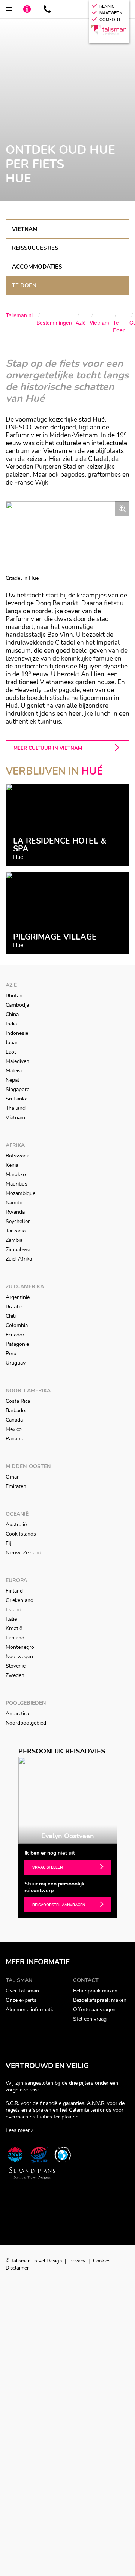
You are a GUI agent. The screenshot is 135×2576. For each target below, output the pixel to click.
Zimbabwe (18, 1250)
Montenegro (20, 1647)
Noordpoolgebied (26, 1723)
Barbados (17, 1410)
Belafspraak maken (95, 1991)
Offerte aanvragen (94, 2009)
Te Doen (24, 285)
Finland (14, 1591)
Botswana (17, 1156)
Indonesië (17, 1033)
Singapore (17, 1089)
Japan (12, 1043)
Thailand (16, 1108)
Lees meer (18, 2130)
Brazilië (14, 1307)
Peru (11, 1353)
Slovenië (16, 1666)
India (11, 1024)
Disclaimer (17, 2268)
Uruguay (16, 1363)
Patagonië (17, 1344)
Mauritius (16, 1184)
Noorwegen (19, 1657)
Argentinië (18, 1297)
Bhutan (14, 996)
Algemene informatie (30, 2009)
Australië (16, 1524)
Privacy (78, 2261)
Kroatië (14, 1628)
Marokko (16, 1175)
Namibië (15, 1203)
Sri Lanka (16, 1099)
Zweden (15, 1675)
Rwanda (15, 1212)
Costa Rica (18, 1401)
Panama (15, 1439)
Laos (11, 1052)
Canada (14, 1420)
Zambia (14, 1240)
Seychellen (18, 1221)
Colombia (17, 1325)
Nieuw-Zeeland (23, 1553)
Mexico (14, 1429)
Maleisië (15, 1071)
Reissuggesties (35, 248)
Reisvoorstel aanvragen (59, 1905)
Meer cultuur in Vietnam (48, 748)
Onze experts (21, 2000)
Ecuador (15, 1335)
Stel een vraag (90, 2019)
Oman (13, 1477)
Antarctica (17, 1714)
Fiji (9, 1543)
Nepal (12, 1080)
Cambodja (17, 1005)
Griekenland (19, 1600)
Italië (11, 1619)
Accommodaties (37, 267)
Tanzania (16, 1231)
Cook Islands (21, 1534)
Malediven (17, 1061)
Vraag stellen (47, 1867)
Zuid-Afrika (19, 1259)
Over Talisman (22, 1991)
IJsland (13, 1610)
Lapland (15, 1638)
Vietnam (25, 229)
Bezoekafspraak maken (100, 2000)
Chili (11, 1316)
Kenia (12, 1165)
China (12, 1014)
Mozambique (20, 1193)
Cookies (102, 2261)
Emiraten (16, 1486)
